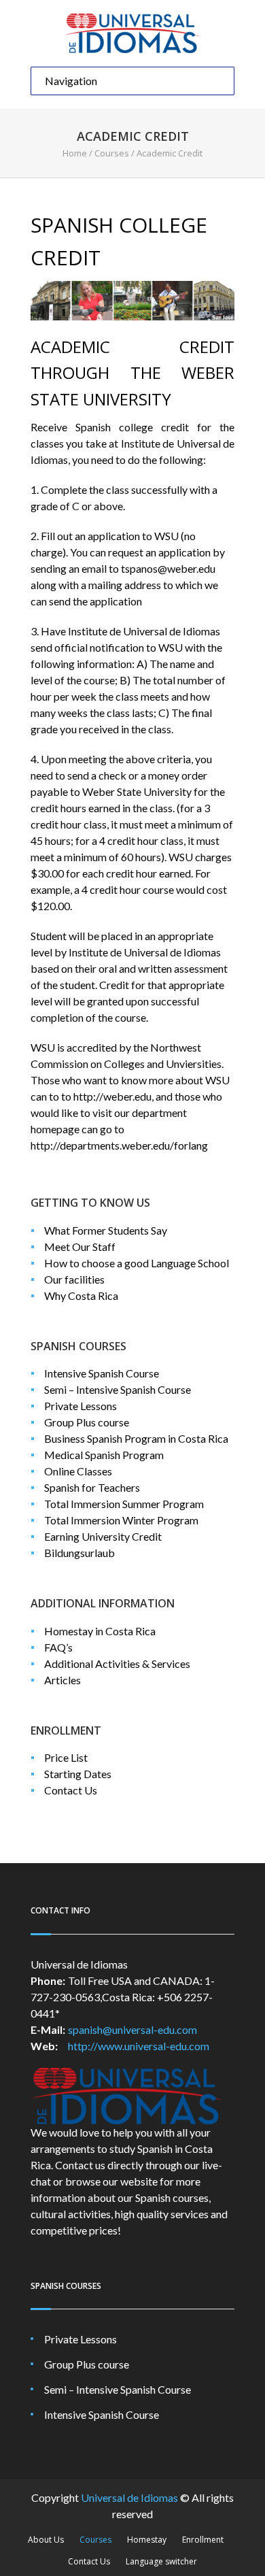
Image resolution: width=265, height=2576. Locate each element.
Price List (66, 1757)
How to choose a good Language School (137, 1263)
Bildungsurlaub (79, 1553)
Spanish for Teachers (92, 1487)
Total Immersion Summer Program (124, 1504)
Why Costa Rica (81, 1295)
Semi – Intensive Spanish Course (118, 1389)
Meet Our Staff (80, 1247)
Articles (63, 1680)
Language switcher (161, 2561)
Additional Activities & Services (117, 1663)
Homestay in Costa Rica (100, 1631)
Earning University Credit (103, 1536)
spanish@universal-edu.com (132, 2029)
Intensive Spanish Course (102, 1373)
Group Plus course (87, 1422)
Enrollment (203, 2540)
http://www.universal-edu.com (139, 2046)
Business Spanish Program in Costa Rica (136, 1438)
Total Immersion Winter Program (121, 1520)
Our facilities (74, 1279)
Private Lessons (81, 1406)
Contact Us (71, 1790)
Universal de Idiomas (129, 2497)
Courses (112, 153)
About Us (46, 2540)
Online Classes (78, 1471)
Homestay (147, 2540)
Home (75, 153)
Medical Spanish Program (104, 1455)
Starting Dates (78, 1774)
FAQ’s (58, 1647)
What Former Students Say (106, 1230)
